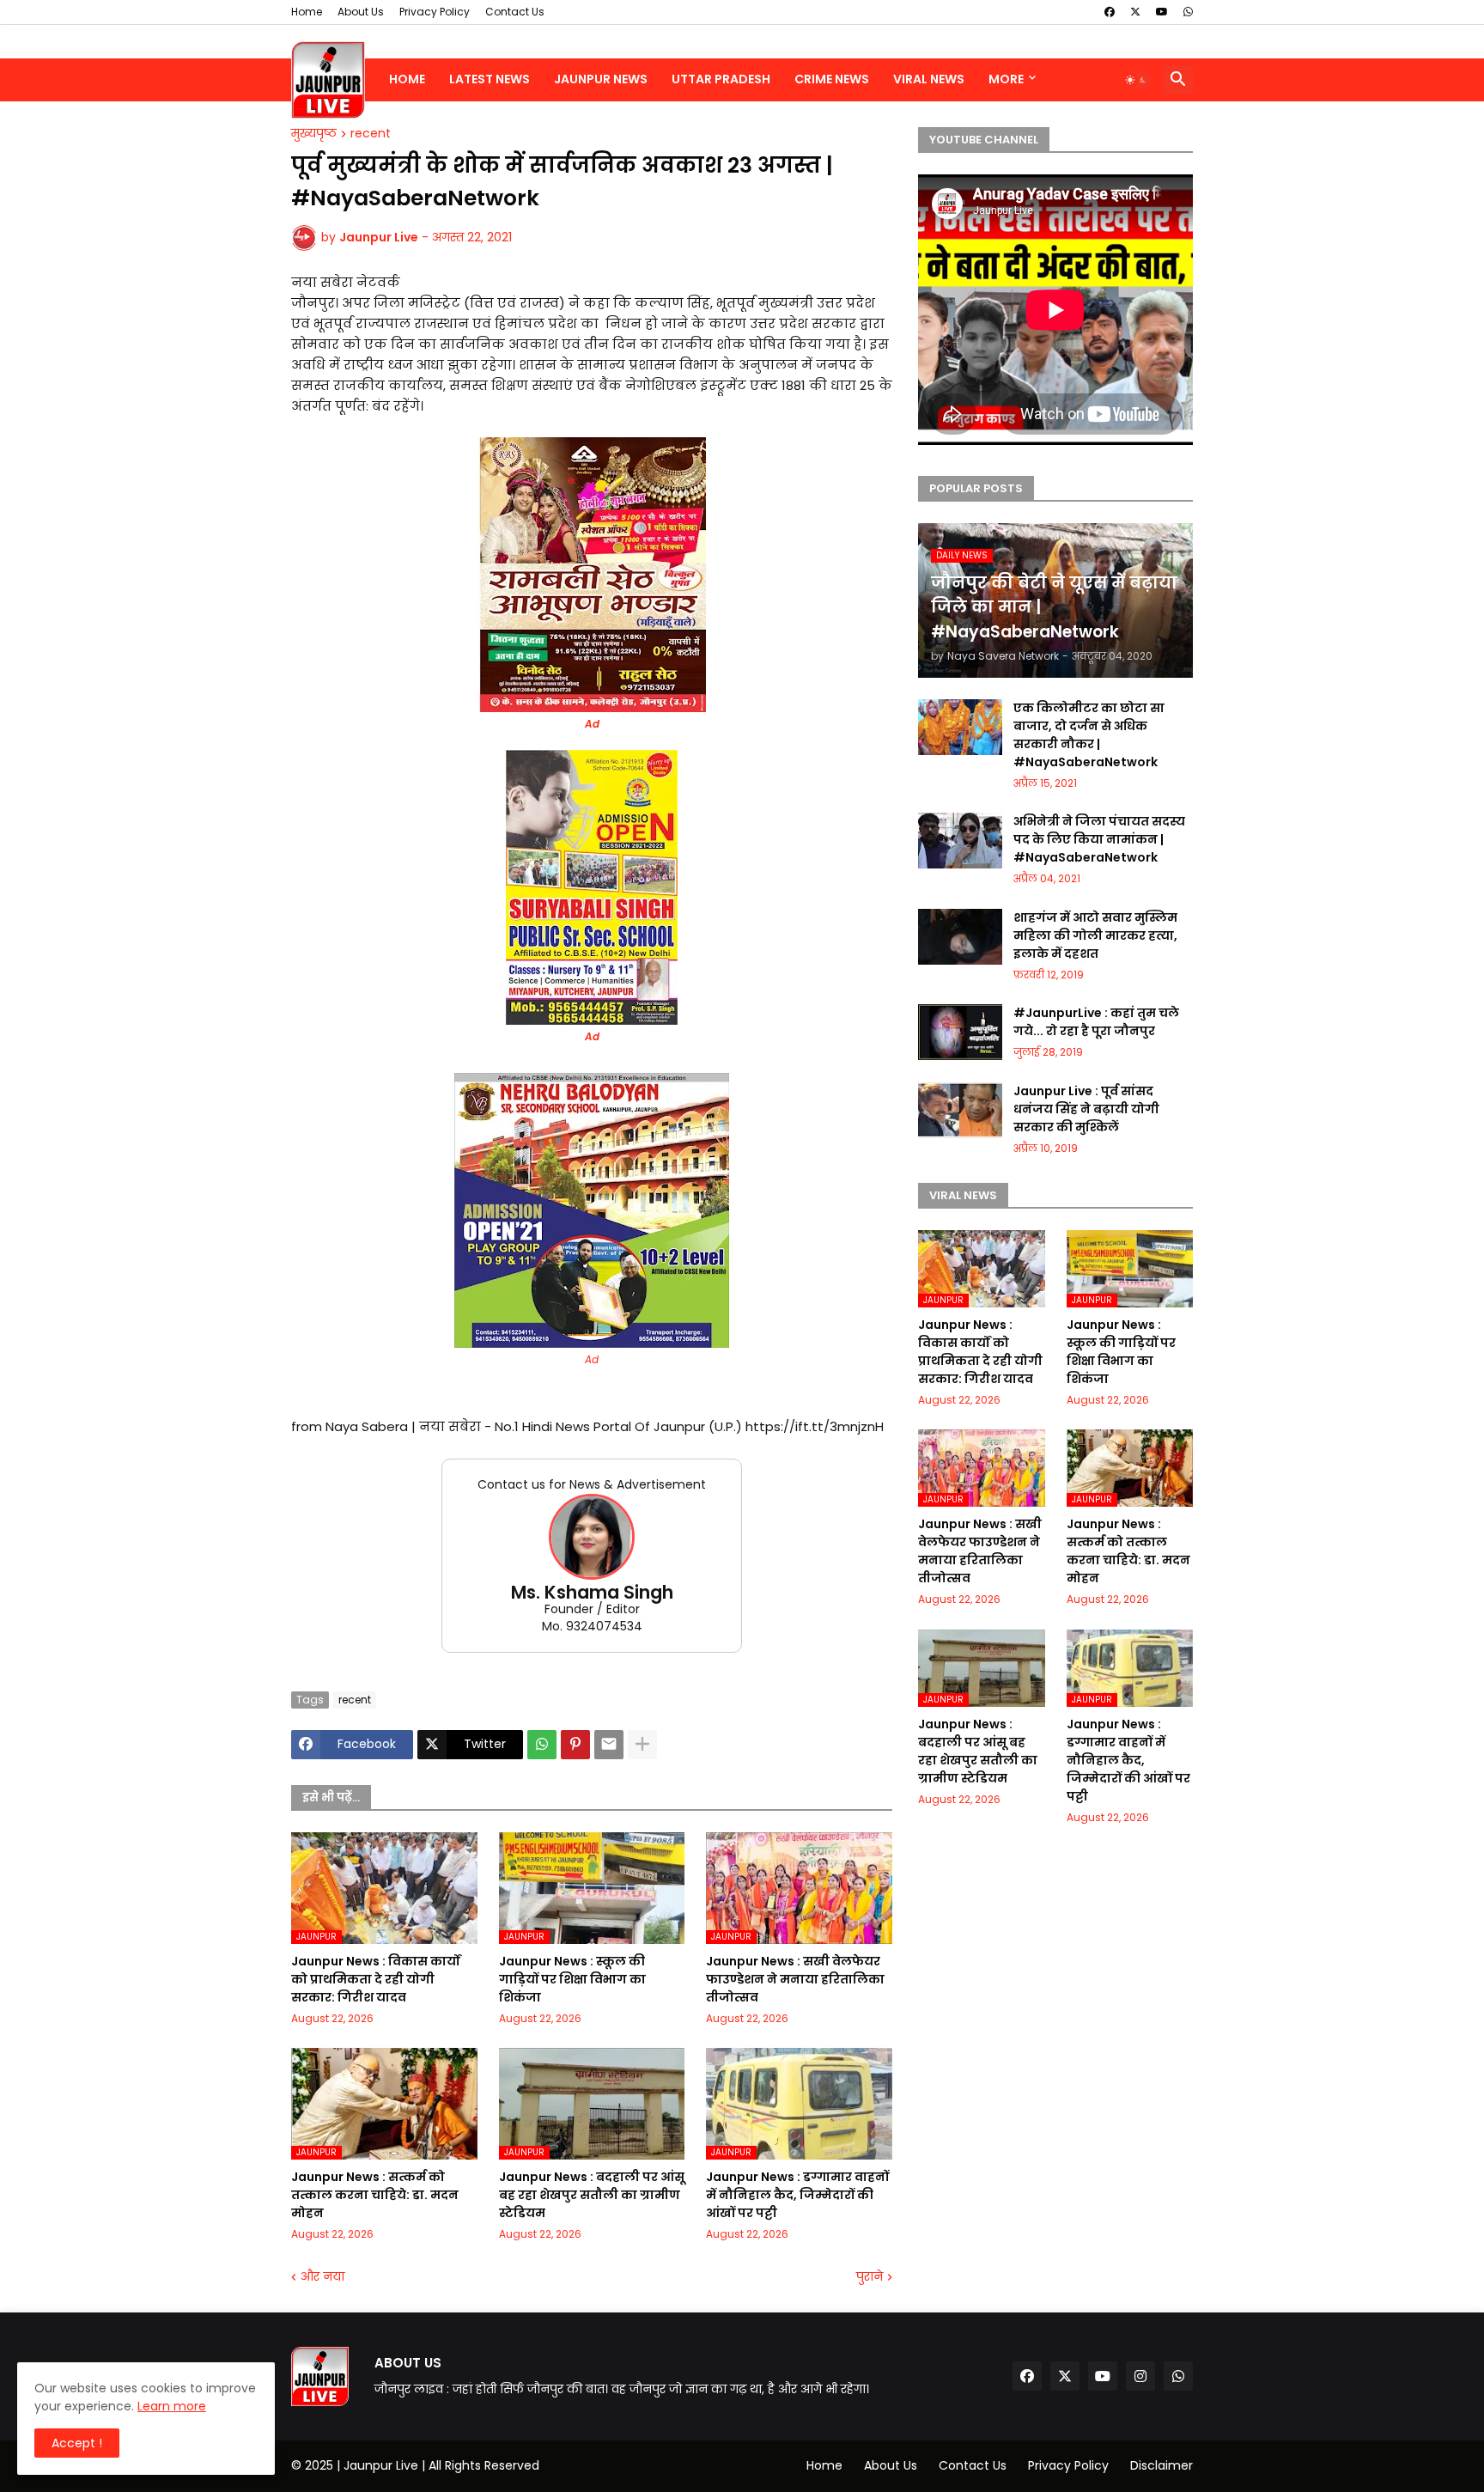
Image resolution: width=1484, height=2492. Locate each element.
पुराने (870, 2277)
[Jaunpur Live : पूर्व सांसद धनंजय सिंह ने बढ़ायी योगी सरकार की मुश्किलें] (960, 1110)
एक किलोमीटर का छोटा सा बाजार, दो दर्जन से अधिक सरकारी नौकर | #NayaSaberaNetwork (1089, 735)
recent (371, 134)
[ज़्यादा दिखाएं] (642, 1745)
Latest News (490, 79)
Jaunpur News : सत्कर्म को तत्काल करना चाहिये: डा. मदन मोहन (375, 2195)
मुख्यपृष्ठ (314, 134)
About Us (361, 12)
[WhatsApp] (542, 1745)
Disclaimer (1162, 2465)
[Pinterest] (575, 1745)
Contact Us (515, 12)
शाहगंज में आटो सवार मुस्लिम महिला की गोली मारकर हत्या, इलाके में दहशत (1095, 935)
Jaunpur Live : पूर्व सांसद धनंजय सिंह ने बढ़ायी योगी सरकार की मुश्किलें (1086, 1109)
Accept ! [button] (77, 2443)
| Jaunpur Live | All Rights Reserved (438, 2465)
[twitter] (1135, 12)
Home (307, 12)
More (1006, 79)
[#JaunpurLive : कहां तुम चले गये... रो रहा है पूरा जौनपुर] (960, 1032)
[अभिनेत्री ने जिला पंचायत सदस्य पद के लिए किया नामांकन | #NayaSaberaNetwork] (960, 841)
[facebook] (1110, 12)
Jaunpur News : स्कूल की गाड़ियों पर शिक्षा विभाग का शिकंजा (572, 1979)
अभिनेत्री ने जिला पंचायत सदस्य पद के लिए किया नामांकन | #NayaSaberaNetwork (1099, 839)
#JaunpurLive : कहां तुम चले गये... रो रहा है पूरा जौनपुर (1096, 1022)
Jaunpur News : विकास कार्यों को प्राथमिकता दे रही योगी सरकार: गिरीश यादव (376, 1979)
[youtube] (1162, 12)
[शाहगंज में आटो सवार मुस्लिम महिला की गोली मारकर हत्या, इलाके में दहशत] (960, 937)
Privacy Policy (435, 12)
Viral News (929, 79)
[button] (1136, 80)
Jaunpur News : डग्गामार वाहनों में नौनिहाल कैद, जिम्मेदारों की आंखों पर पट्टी (797, 2195)
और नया (322, 2277)
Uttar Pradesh (721, 79)
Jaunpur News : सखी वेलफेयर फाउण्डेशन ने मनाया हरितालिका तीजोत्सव (795, 1979)
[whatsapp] (1188, 12)
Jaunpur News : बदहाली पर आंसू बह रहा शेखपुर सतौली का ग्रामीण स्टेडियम (592, 2195)
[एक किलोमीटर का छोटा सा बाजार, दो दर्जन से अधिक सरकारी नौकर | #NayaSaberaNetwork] (960, 727)
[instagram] (1140, 2376)
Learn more (172, 2406)
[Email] (609, 1745)
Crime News (832, 79)
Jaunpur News (601, 79)
